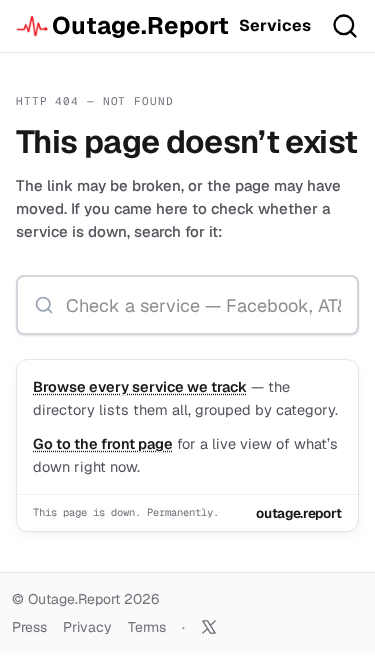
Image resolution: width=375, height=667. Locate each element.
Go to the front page (103, 443)
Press (29, 627)
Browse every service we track (140, 386)
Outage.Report (137, 25)
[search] (345, 26)
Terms (147, 627)
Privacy (87, 627)
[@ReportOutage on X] (209, 627)
